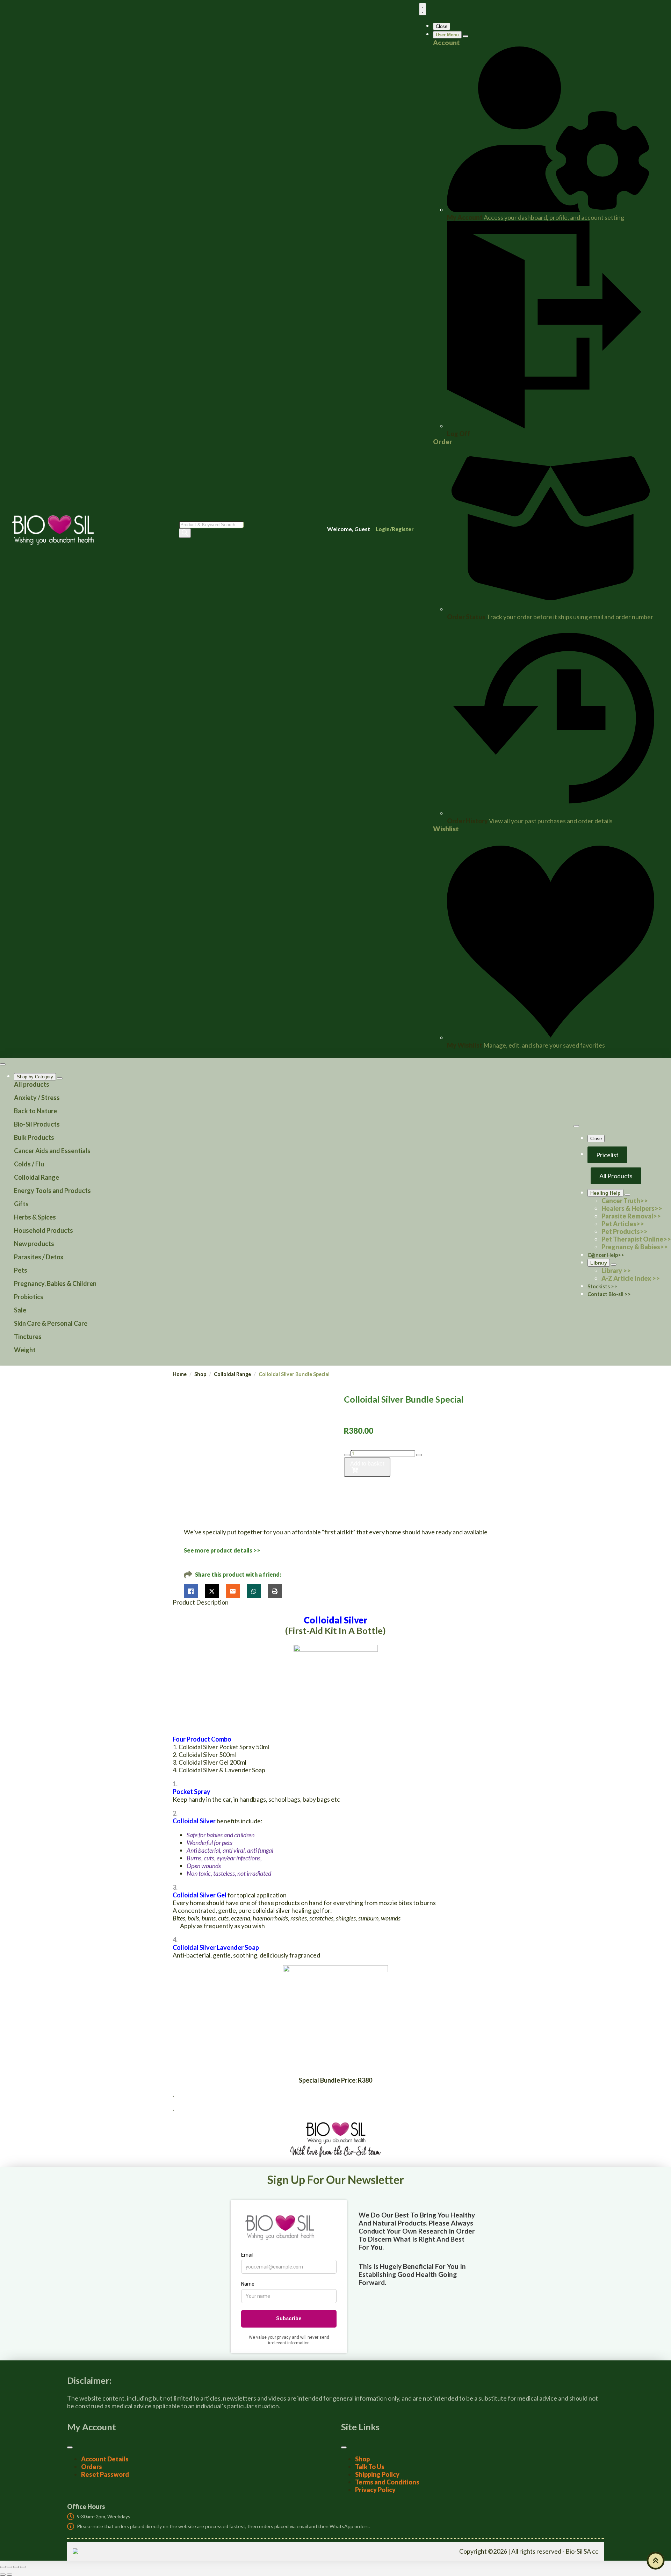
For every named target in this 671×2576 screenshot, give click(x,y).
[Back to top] (656, 2561)
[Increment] (419, 1455)
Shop (200, 1374)
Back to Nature (35, 1111)
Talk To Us (370, 2467)
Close (442, 26)
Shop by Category (35, 1077)
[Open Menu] (423, 9)
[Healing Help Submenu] (627, 1195)
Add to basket (367, 1464)
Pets (21, 1270)
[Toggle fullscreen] (9, 2567)
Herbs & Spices (35, 1217)
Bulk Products (34, 1137)
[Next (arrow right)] (9, 2575)
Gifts (21, 1204)
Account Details (105, 2459)
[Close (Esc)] (23, 2567)
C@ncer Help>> (606, 1255)
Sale (20, 1310)
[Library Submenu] (614, 1265)
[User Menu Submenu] (466, 36)
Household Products (44, 1230)
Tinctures (28, 1337)
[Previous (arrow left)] (3, 2575)
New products (34, 1244)
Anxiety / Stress (37, 1098)
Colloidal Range (37, 1177)
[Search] (185, 533)
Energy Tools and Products (52, 1191)
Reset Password (105, 2474)
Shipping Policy (377, 2474)
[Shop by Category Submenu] (60, 1078)
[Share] (16, 2567)
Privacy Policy (375, 2490)
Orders (92, 2467)
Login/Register (395, 529)
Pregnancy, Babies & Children (55, 1283)
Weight (25, 1350)
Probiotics (29, 1297)
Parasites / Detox (39, 1257)
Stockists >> (602, 1286)
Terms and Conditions (387, 2482)
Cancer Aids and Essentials (52, 1151)
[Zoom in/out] (3, 2567)
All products (32, 1084)
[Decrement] (347, 1455)
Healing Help (605, 1193)
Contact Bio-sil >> (609, 1294)
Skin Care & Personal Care (51, 1323)
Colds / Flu (29, 1164)
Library (599, 1263)
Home (180, 1374)
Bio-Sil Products (37, 1124)
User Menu (447, 35)
